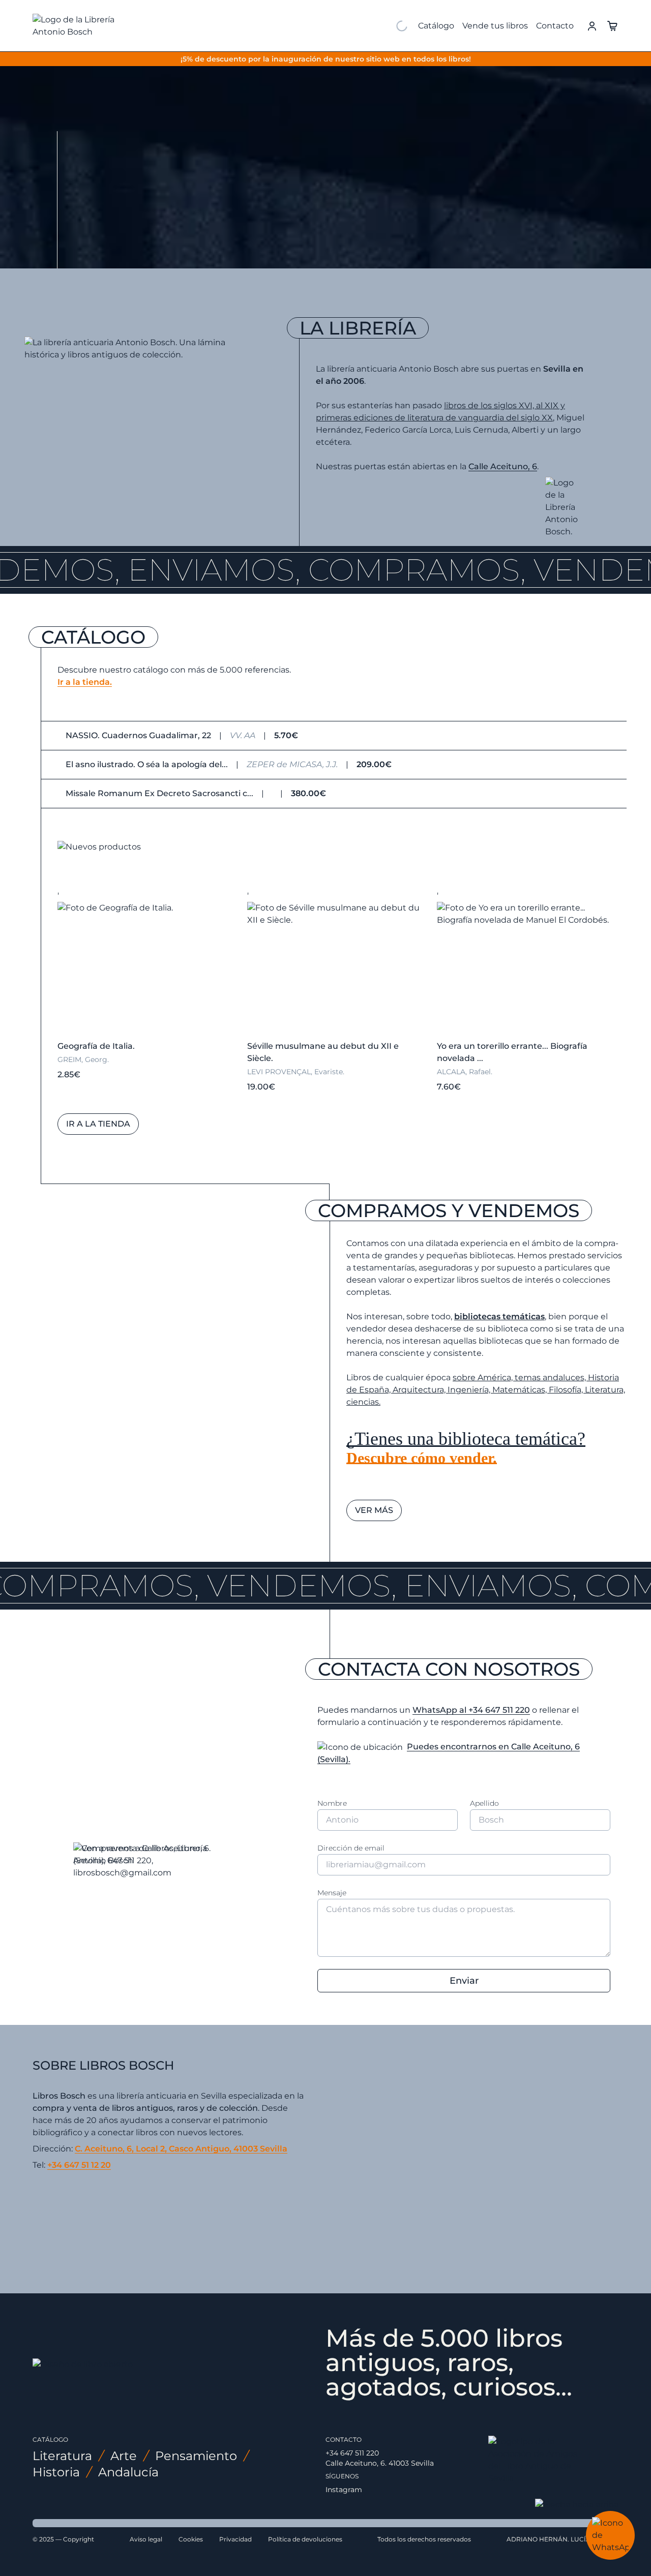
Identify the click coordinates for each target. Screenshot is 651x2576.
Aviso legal (146, 2539)
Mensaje (332, 1893)
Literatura (62, 2456)
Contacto (555, 26)
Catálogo (436, 26)
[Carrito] (612, 25)
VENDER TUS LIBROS (225, 241)
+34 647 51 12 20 (79, 2165)
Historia (56, 2472)
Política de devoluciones (305, 2539)
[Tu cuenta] (592, 25)
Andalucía (128, 2472)
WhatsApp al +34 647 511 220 (471, 1710)
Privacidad (235, 2539)
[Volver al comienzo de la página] (577, 2505)
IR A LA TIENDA (122, 241)
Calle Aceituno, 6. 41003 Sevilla (380, 2463)
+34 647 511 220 (352, 2453)
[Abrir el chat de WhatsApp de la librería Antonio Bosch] (610, 2535)
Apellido (484, 1803)
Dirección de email (351, 1848)
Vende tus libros (495, 26)
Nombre (332, 1803)
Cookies (191, 2539)
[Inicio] (89, 26)
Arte (124, 2456)
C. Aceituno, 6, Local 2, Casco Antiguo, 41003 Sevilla (181, 2149)
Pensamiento (196, 2456)
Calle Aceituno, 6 (503, 466)
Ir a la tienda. (85, 682)
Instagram (344, 2490)
